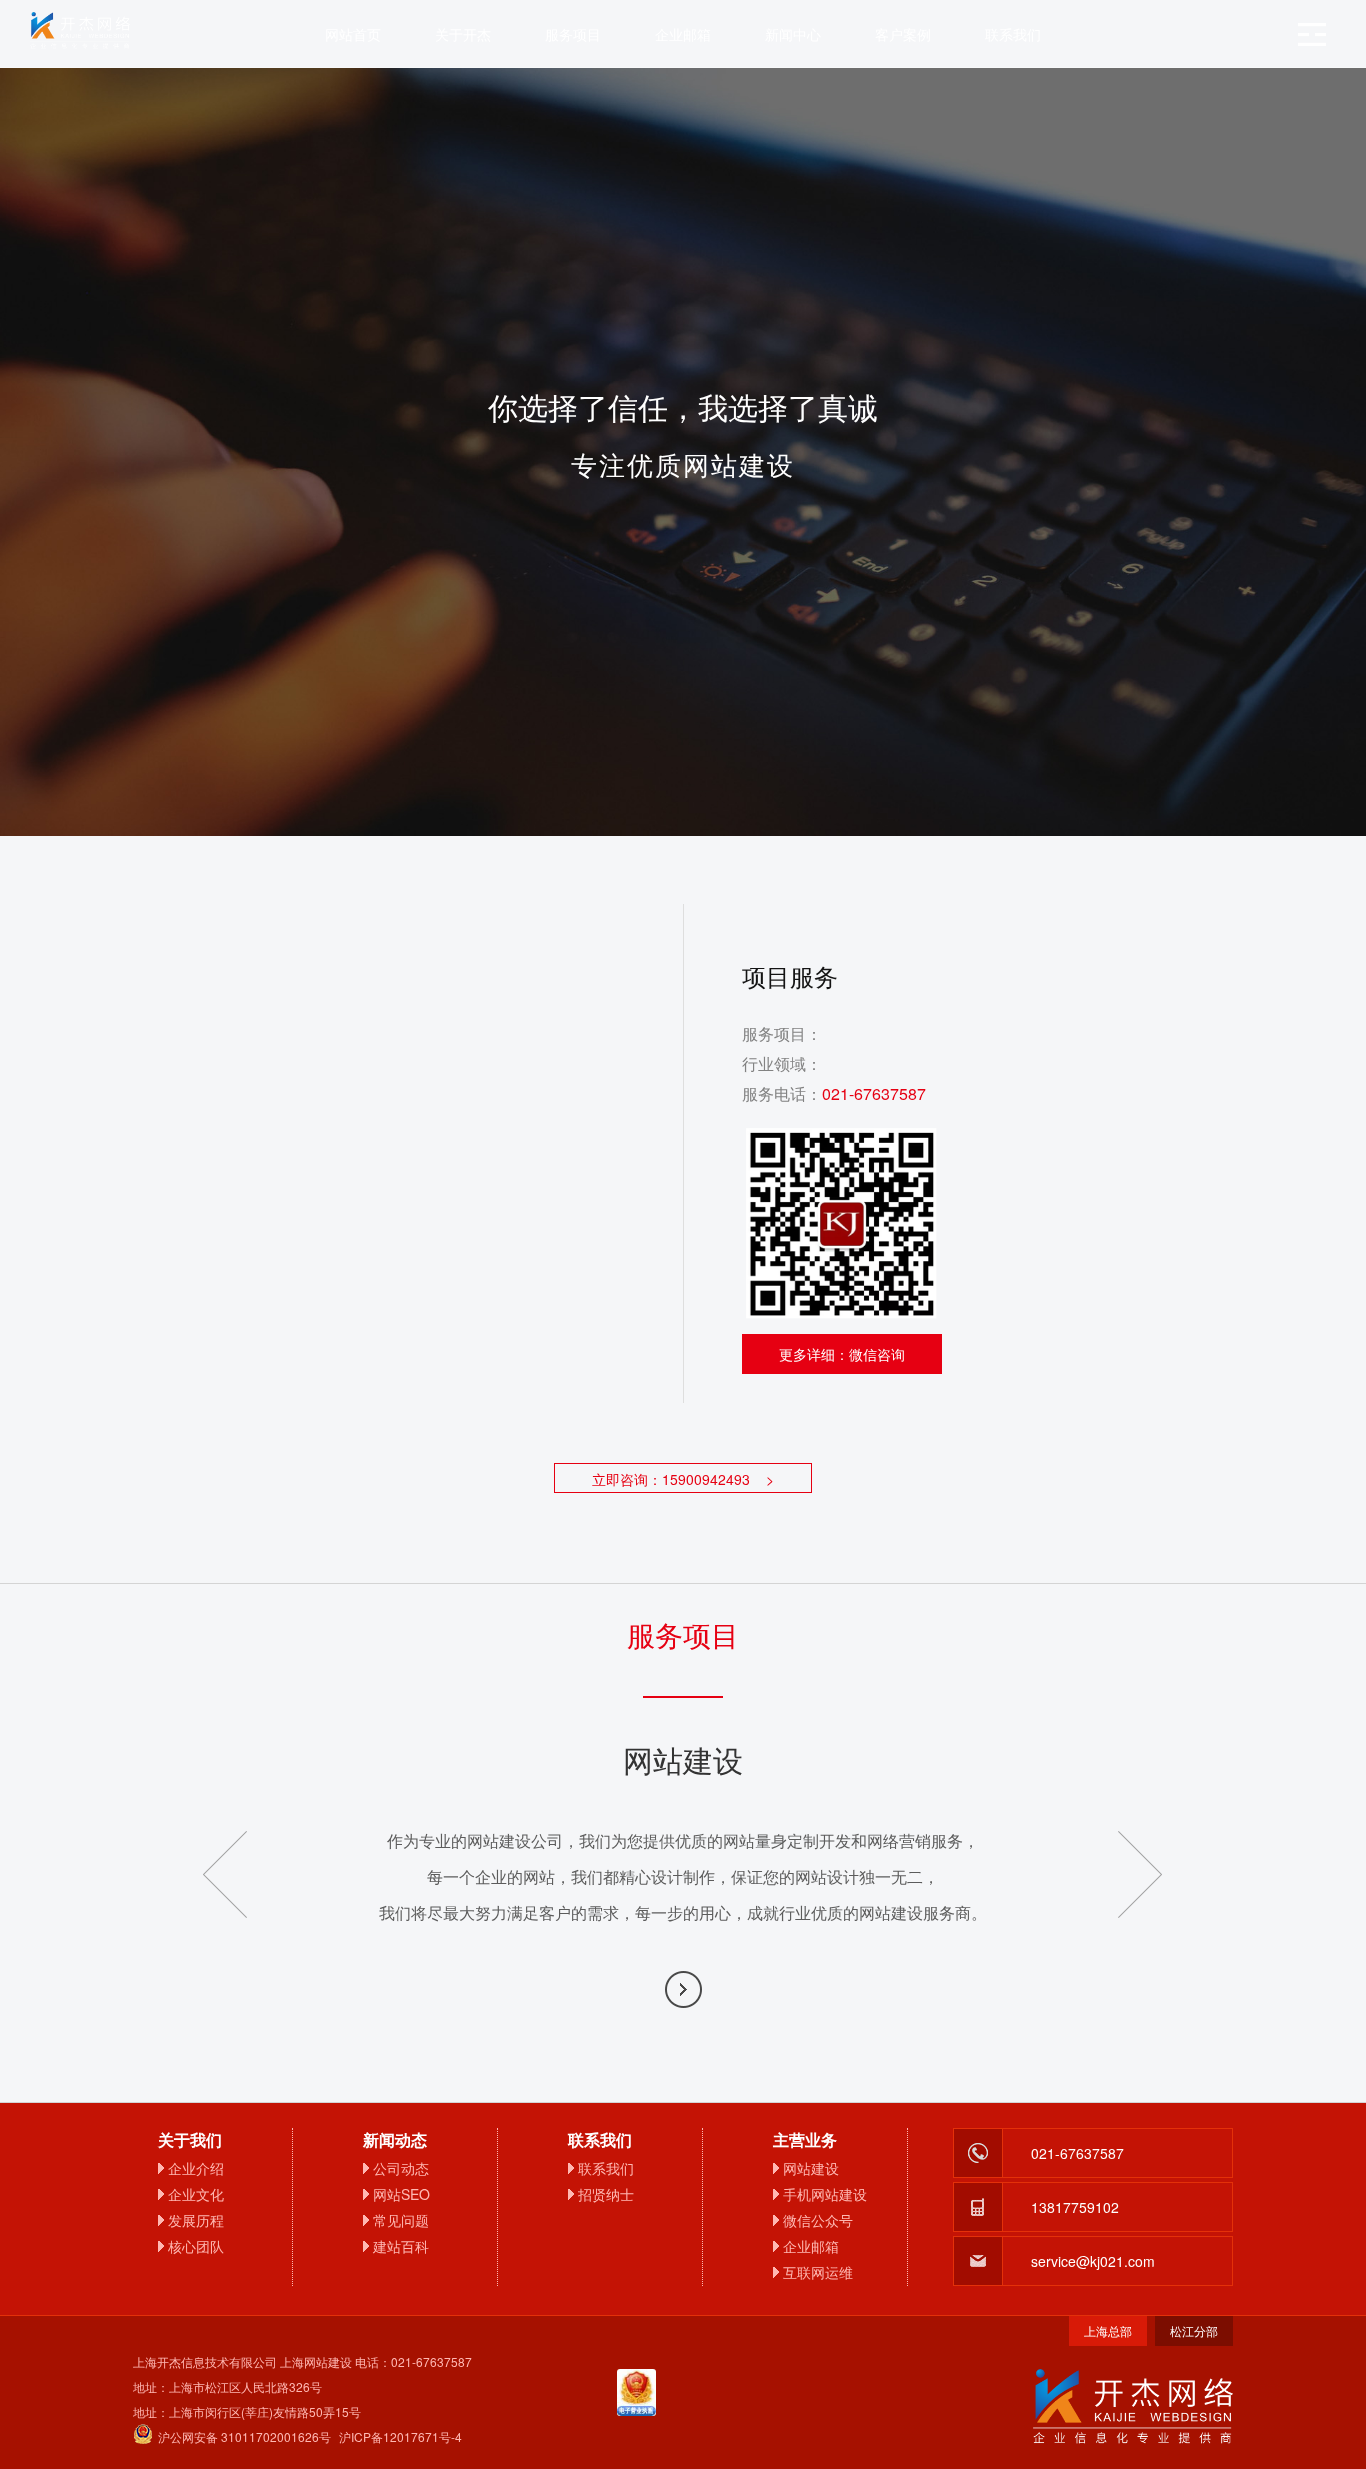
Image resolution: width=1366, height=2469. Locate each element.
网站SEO (401, 2194)
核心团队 (196, 2246)
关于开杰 (463, 34)
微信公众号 (818, 2220)
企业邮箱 (683, 34)
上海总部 (1108, 2330)
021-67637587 (874, 1093)
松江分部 (1194, 2330)
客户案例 (903, 34)
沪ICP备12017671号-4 (400, 2436)
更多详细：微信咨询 (842, 1354)
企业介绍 (196, 2168)
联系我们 (1013, 34)
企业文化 (196, 2194)
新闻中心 (793, 34)
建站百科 (401, 2246)
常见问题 (401, 2220)
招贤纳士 (606, 2194)
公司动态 (401, 2168)
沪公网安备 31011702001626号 (244, 2436)
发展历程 (196, 2220)
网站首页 (353, 34)
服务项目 (573, 34)
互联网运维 (818, 2272)
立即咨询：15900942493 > (683, 1479)
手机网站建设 (825, 2194)
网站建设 (811, 2168)
